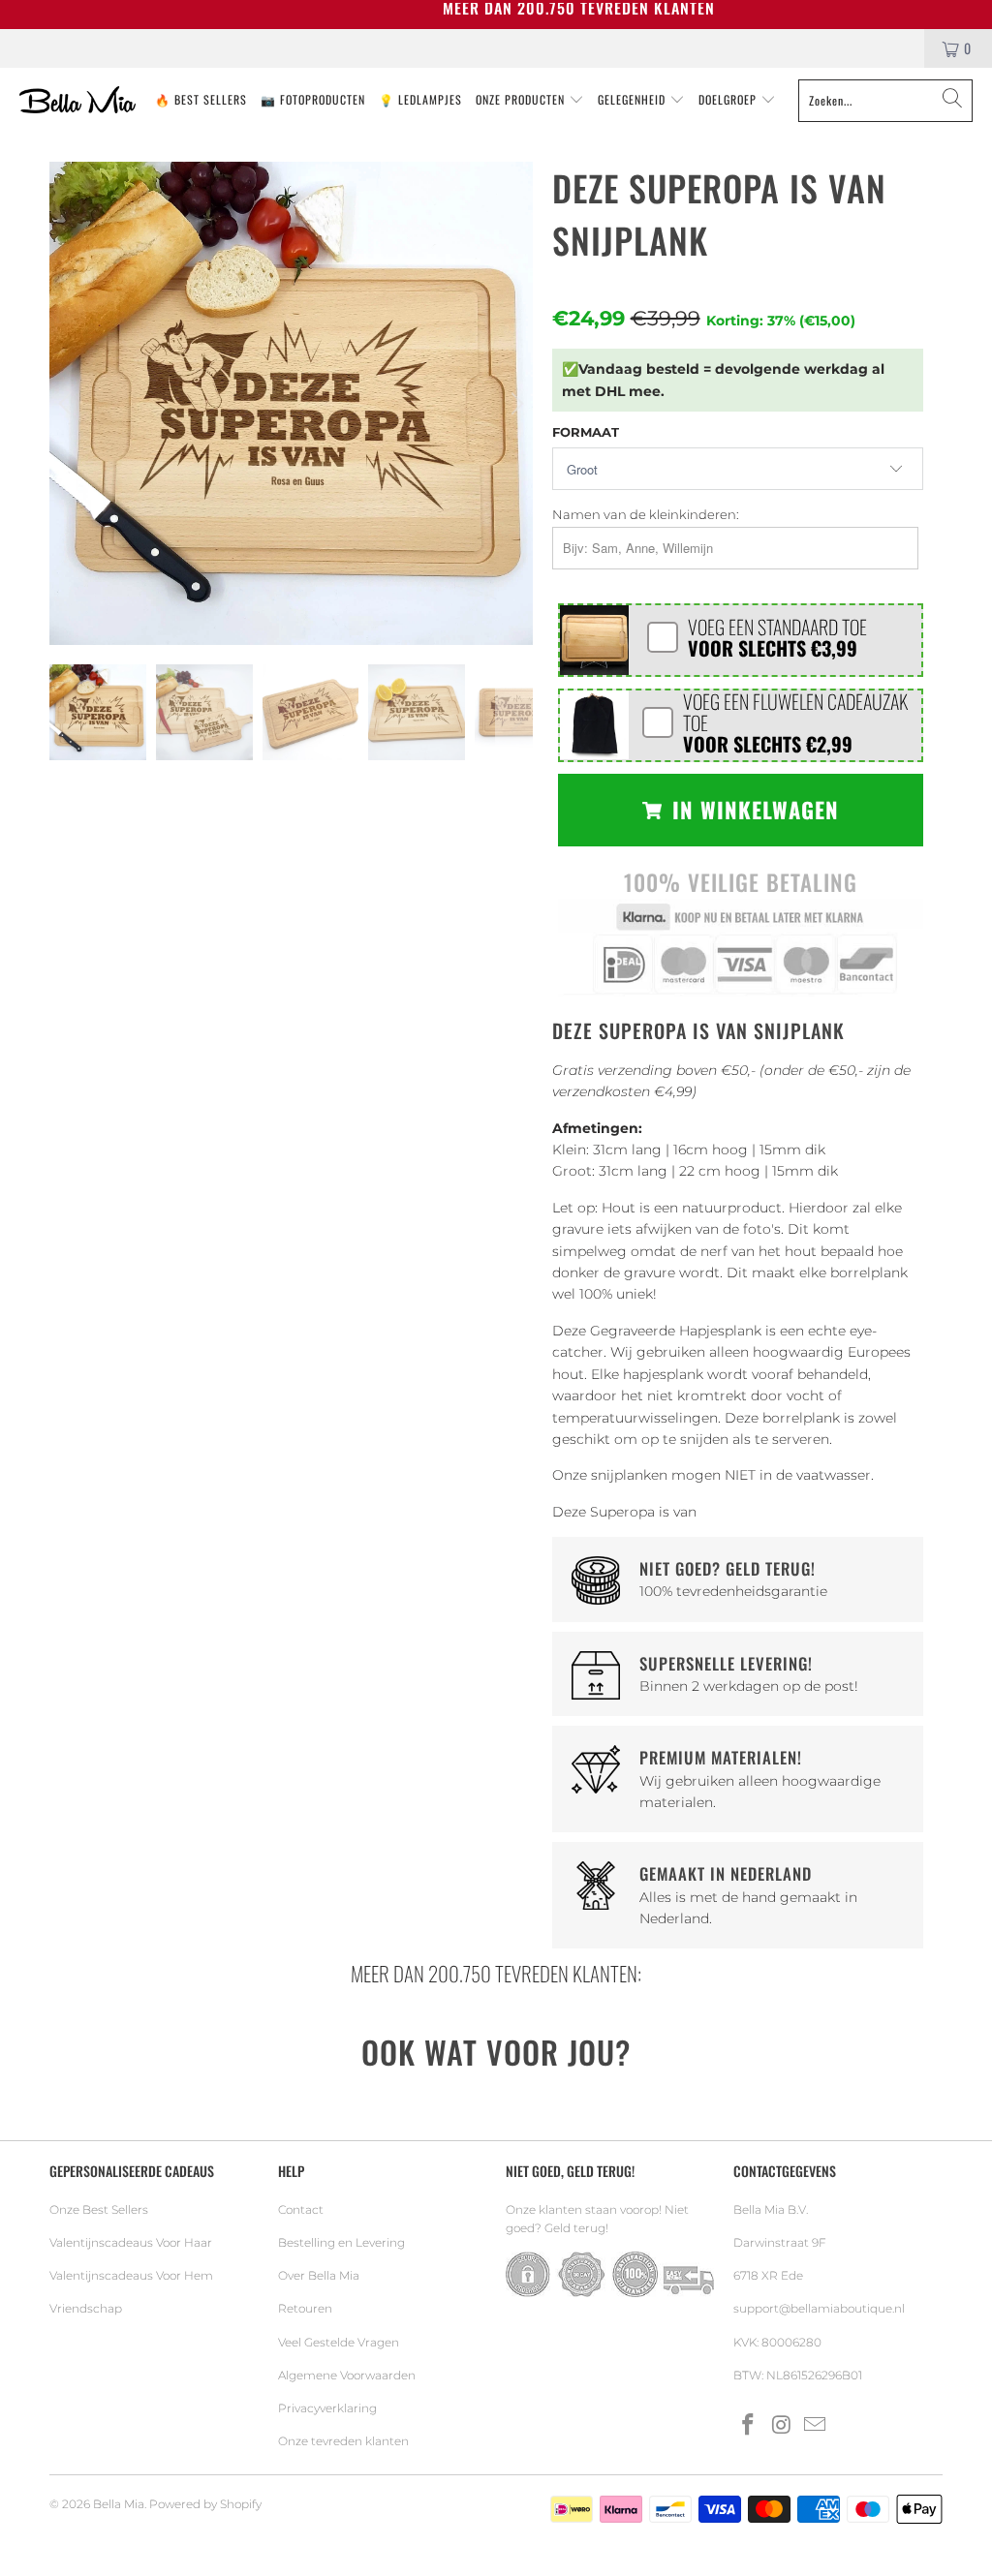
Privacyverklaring (327, 2408)
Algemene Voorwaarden (347, 2375)
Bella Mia (119, 2504)
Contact (301, 2209)
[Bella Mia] (77, 101)
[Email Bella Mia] (816, 2426)
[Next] (514, 403)
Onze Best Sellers (99, 2209)
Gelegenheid (634, 99)
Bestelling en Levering (341, 2242)
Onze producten (522, 99)
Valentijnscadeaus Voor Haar (131, 2242)
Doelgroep (729, 99)
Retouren (305, 2308)
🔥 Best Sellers (201, 99)
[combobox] (885, 101)
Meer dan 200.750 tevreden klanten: (496, 1973)
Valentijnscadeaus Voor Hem (131, 2275)
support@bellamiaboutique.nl (819, 2308)
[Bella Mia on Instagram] (782, 2426)
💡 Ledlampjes (420, 99)
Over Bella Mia (319, 2275)
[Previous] (68, 403)
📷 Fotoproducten (313, 99)
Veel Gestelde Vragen (339, 2342)
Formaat (586, 432)
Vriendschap (86, 2308)
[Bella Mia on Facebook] (748, 2426)
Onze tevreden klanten (343, 2441)
